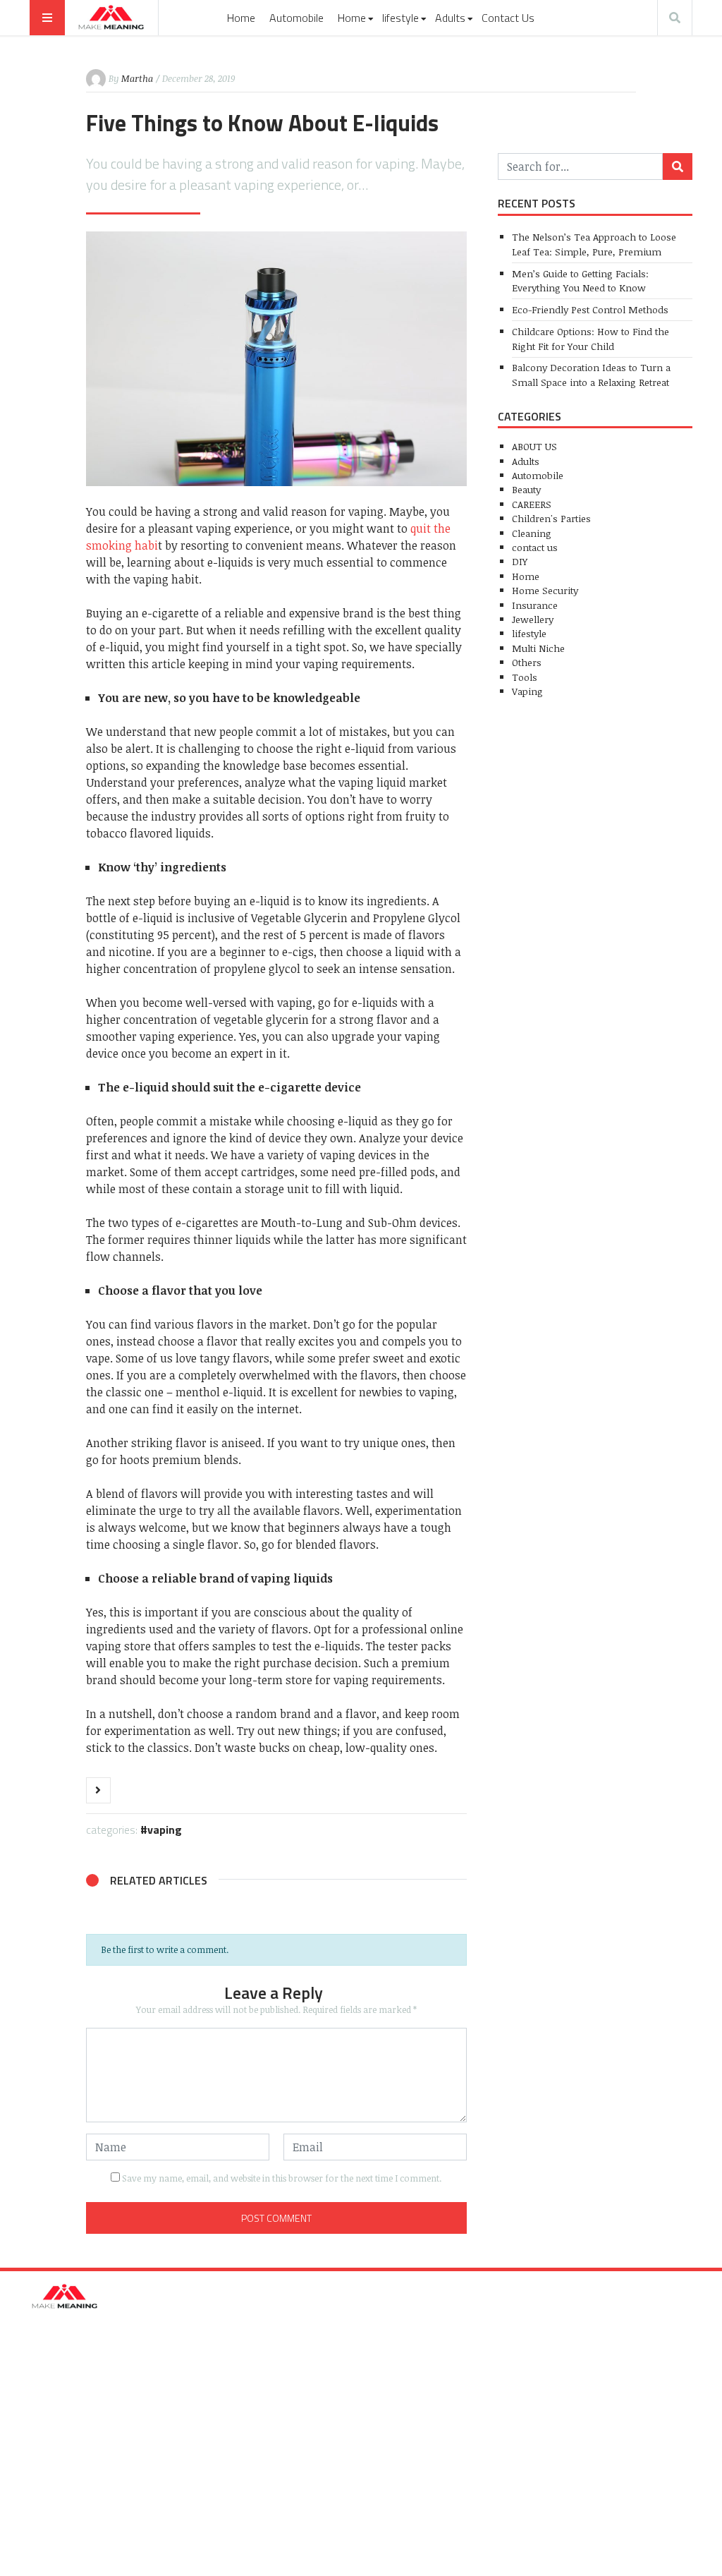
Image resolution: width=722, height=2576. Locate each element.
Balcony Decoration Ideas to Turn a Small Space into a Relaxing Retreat (591, 374)
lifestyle (400, 18)
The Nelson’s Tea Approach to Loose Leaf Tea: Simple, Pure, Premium (594, 244)
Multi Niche (538, 648)
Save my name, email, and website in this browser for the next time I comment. (282, 2178)
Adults (450, 18)
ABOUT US (534, 446)
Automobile (296, 18)
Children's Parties (551, 518)
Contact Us (508, 18)
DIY (520, 561)
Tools (525, 677)
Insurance (535, 605)
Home (241, 18)
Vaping (165, 1830)
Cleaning (532, 533)
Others (527, 662)
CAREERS (532, 504)
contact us (535, 547)
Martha (137, 78)
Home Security (545, 590)
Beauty (526, 489)
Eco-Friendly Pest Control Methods (590, 309)
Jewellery (533, 619)
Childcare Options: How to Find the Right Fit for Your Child (591, 338)
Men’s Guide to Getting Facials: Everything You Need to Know (580, 280)
